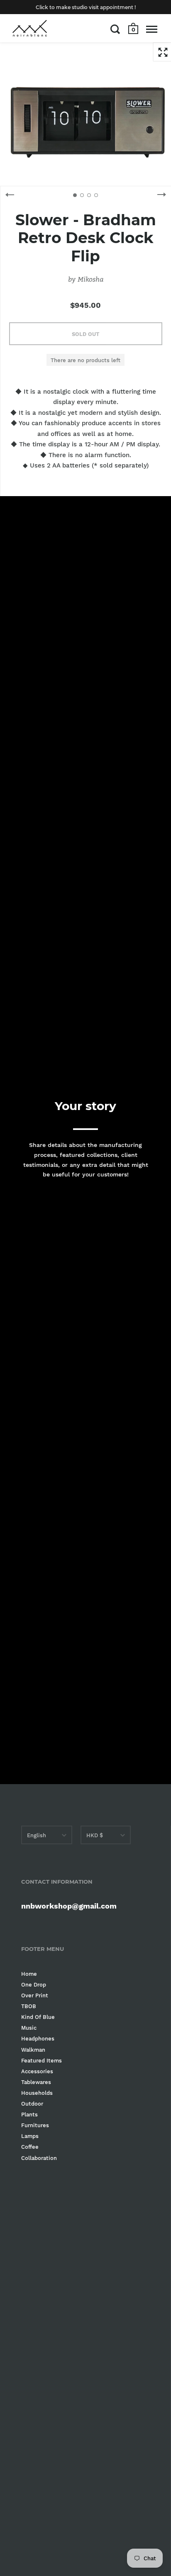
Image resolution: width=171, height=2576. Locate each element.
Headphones (38, 2039)
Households (37, 2093)
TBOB (29, 2006)
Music (29, 2028)
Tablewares (36, 2082)
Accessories (37, 2071)
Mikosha (90, 279)
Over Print (35, 1995)
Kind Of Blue (38, 2017)
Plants (29, 2115)
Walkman (33, 2050)
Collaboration (39, 2158)
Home (29, 1974)
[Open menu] (152, 29)
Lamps (30, 2136)
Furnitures (35, 2125)
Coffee (30, 2147)
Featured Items (42, 2061)
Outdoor (32, 2104)
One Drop (34, 1985)
